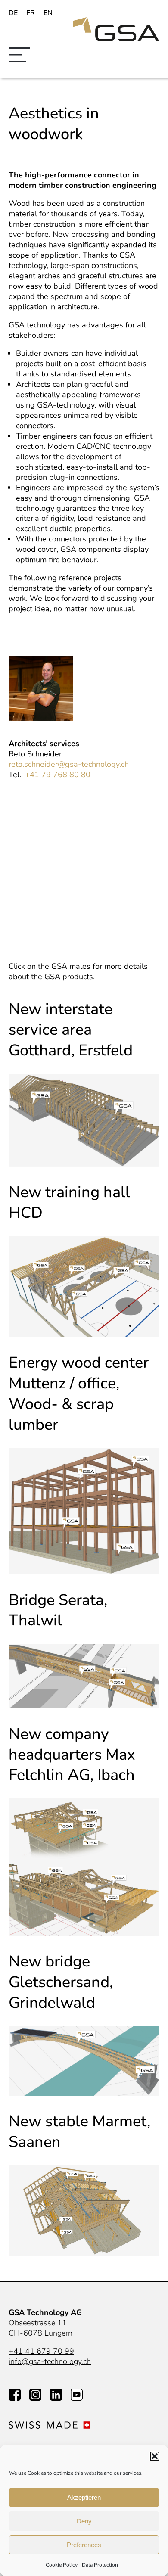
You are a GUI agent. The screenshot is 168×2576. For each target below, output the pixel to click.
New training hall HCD (69, 1202)
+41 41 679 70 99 (41, 2351)
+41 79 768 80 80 (58, 775)
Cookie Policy (62, 2565)
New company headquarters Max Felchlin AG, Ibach (72, 1755)
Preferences (84, 2545)
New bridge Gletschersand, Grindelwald (61, 1982)
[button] (155, 2456)
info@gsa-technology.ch (50, 2361)
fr (31, 13)
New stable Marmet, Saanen (79, 2132)
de (13, 13)
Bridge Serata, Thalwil (58, 1610)
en (48, 13)
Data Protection (100, 2565)
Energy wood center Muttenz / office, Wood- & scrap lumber (79, 1394)
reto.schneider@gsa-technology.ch (69, 764)
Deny (84, 2521)
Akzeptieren (84, 2497)
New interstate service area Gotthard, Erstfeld (71, 1030)
